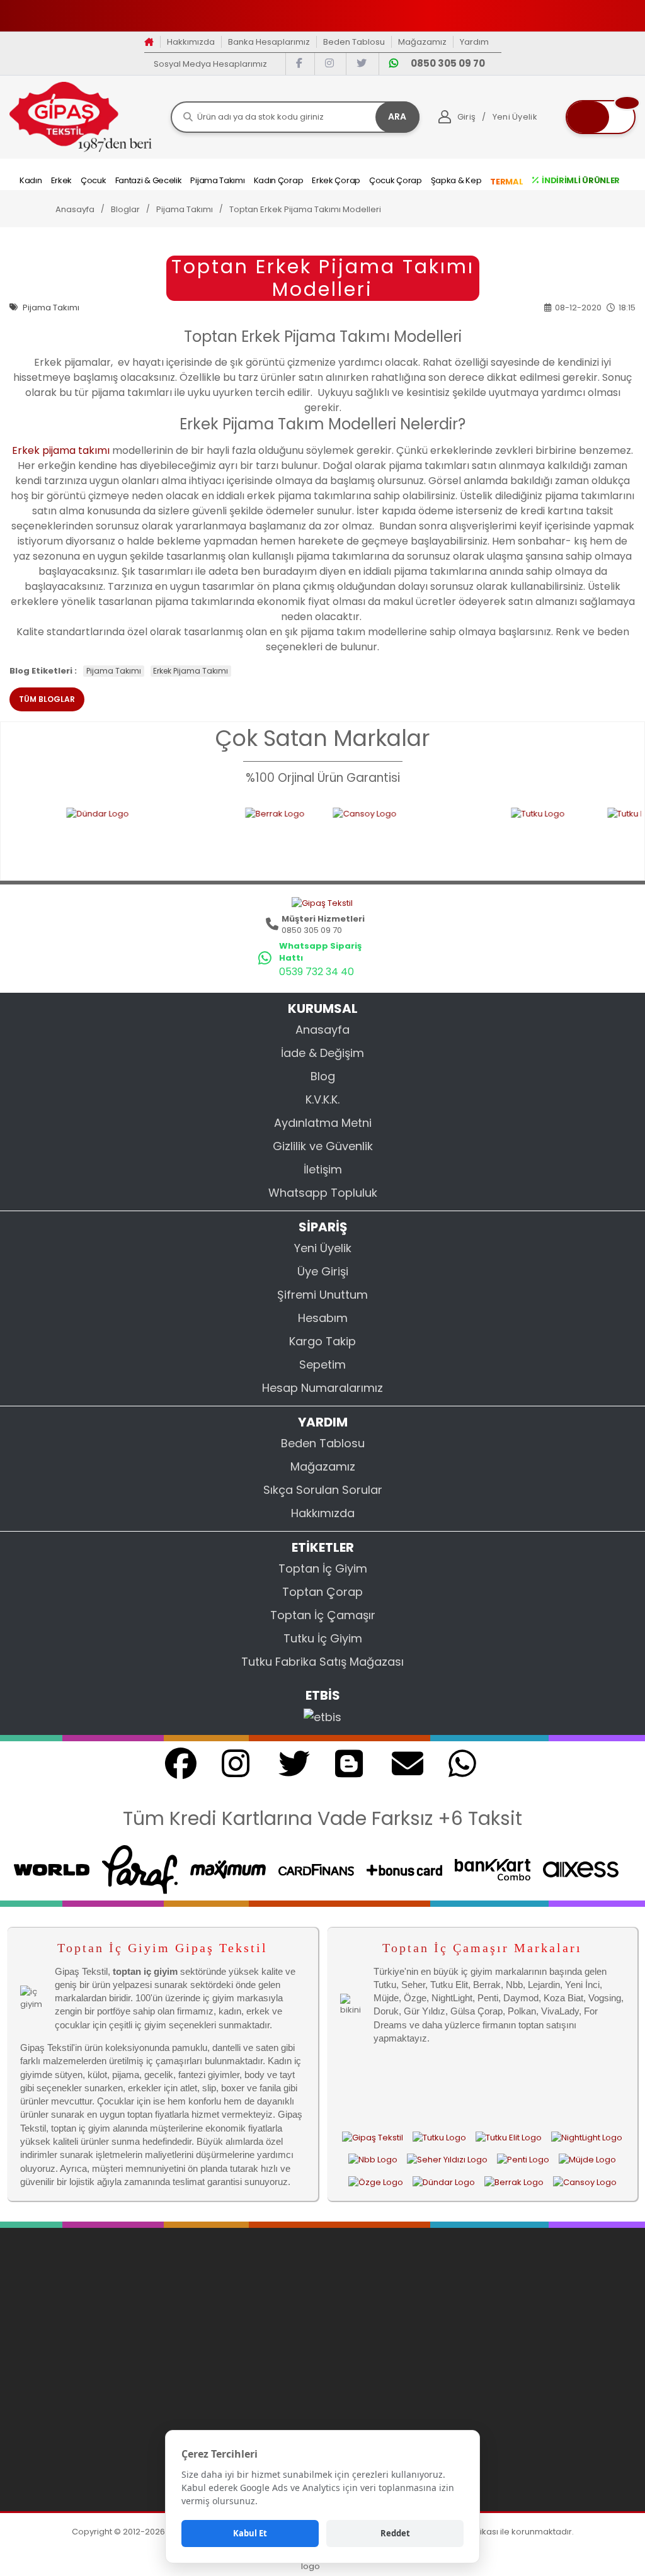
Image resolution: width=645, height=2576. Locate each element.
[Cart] (601, 117)
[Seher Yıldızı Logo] (447, 2160)
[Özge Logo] (376, 2182)
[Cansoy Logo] (349, 836)
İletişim (323, 1169)
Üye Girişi (323, 1271)
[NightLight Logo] (587, 2138)
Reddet (395, 2533)
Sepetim (322, 1364)
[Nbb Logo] (373, 2160)
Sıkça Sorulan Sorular (323, 1490)
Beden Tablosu (354, 42)
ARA (397, 116)
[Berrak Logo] (216, 836)
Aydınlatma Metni (323, 1123)
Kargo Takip (322, 1341)
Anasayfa (322, 1030)
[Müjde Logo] (587, 2160)
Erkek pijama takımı (61, 450)
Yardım (474, 42)
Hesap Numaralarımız (322, 1388)
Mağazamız (422, 42)
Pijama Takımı (114, 671)
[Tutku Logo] (487, 836)
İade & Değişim (322, 1053)
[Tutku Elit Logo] (594, 836)
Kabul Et (250, 2533)
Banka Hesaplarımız (269, 42)
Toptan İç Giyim (323, 1568)
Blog (323, 1076)
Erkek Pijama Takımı (191, 671)
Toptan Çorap (322, 1592)
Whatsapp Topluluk (323, 1193)
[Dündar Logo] (84, 836)
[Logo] (81, 116)
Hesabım (323, 1318)
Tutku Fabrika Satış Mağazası (322, 1662)
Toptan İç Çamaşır (323, 1615)
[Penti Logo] (523, 2160)
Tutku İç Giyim (323, 1638)
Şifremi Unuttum (322, 1295)
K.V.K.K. (322, 1099)
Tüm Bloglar (47, 699)
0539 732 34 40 (317, 972)
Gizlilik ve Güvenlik (323, 1146)
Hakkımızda (191, 42)
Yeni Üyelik (323, 1248)
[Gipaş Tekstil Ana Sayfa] (373, 2138)
